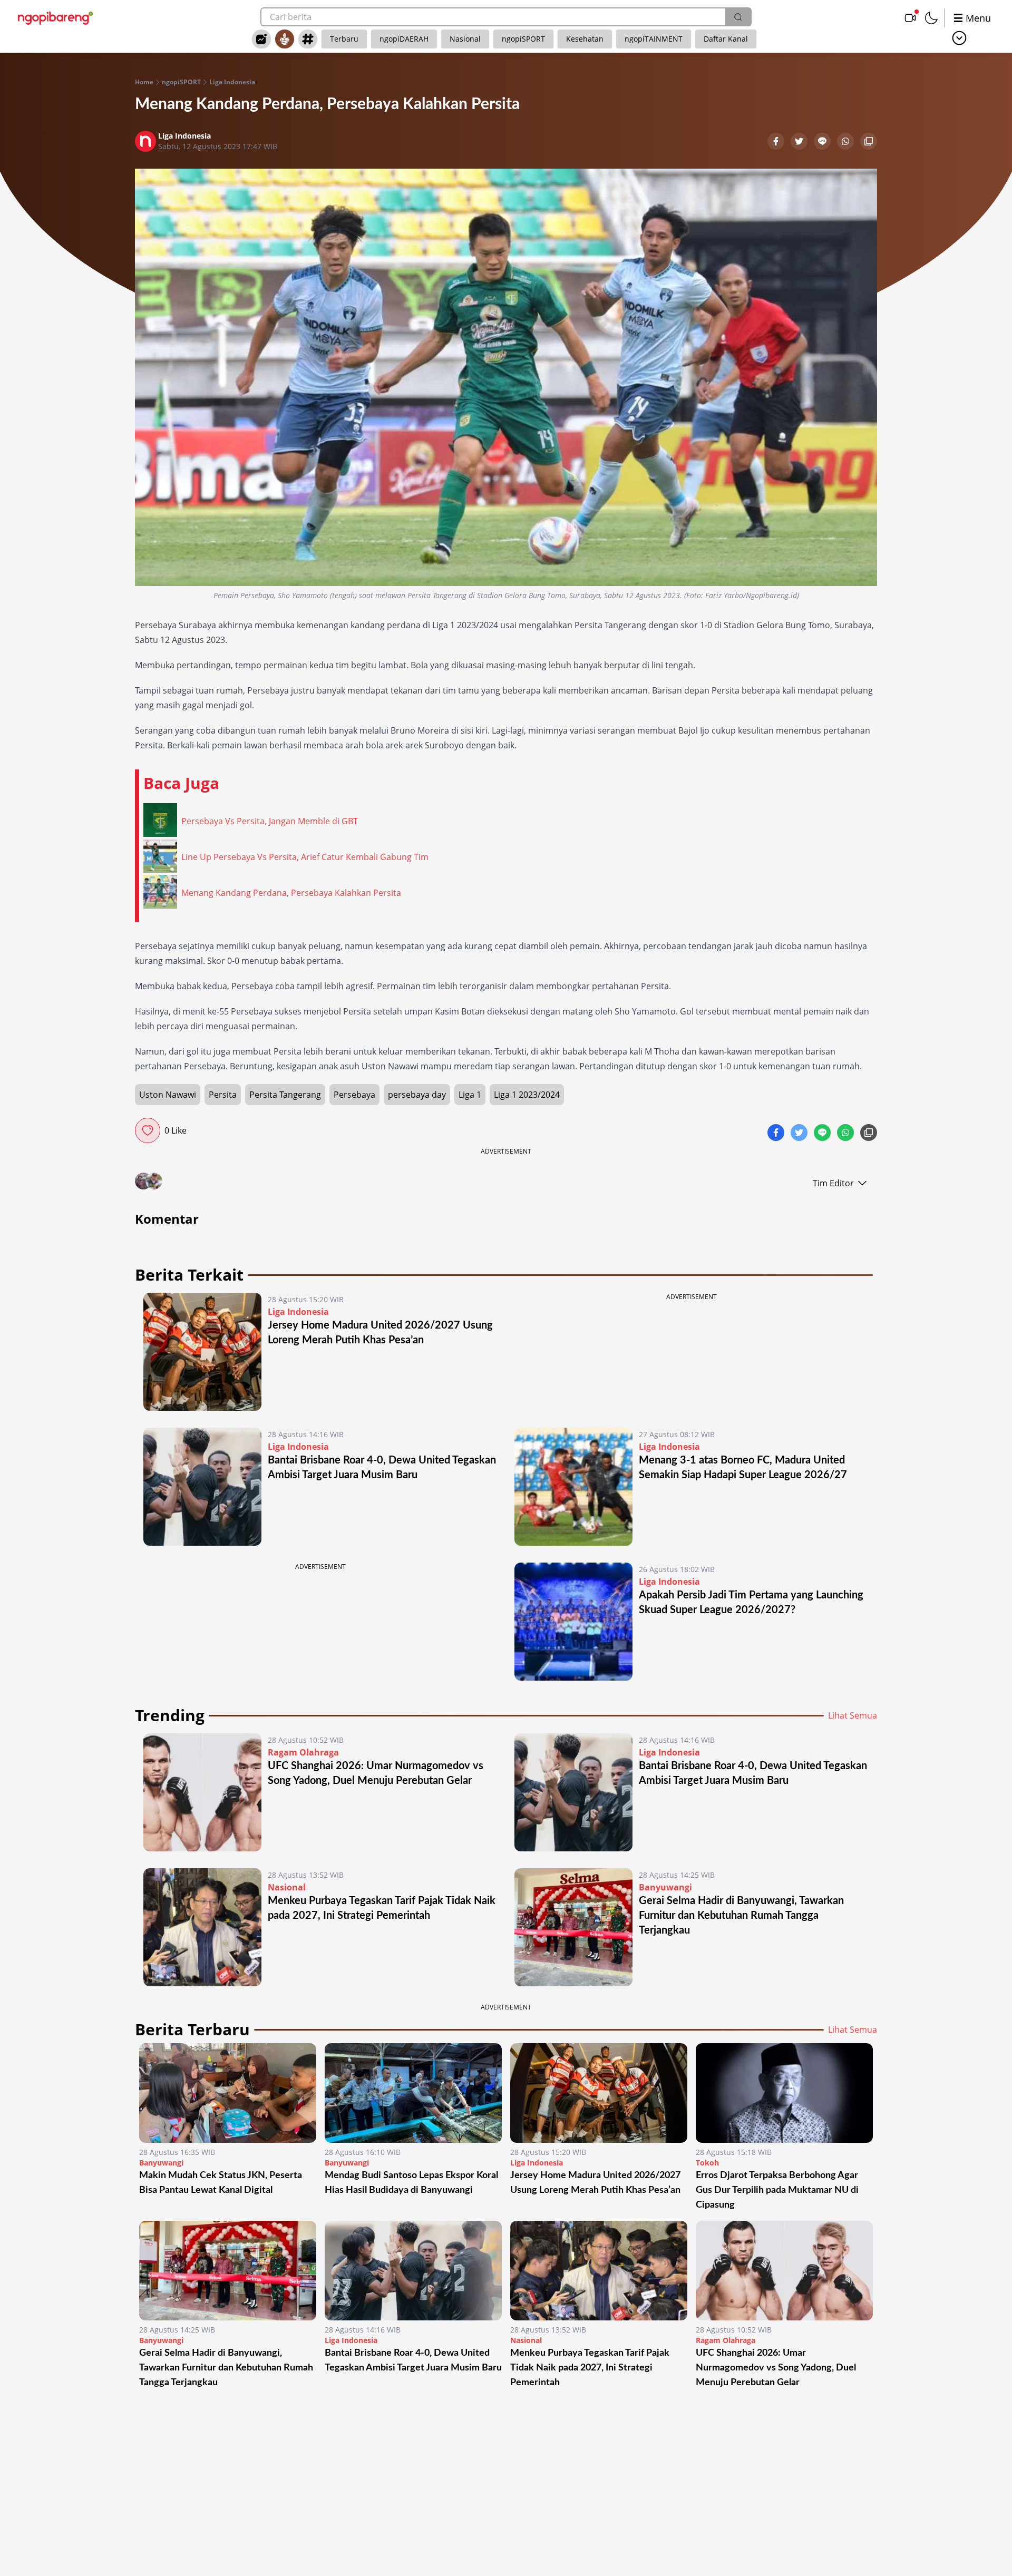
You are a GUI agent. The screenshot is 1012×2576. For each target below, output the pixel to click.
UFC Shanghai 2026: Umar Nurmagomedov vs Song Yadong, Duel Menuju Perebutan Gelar (776, 2368)
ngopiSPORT (523, 39)
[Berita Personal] (285, 39)
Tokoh (707, 2163)
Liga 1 (470, 1095)
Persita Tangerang (285, 1095)
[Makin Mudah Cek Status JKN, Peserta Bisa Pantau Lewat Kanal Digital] (228, 2093)
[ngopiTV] (910, 18)
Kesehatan (585, 39)
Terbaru (344, 39)
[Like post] (148, 1130)
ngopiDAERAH (404, 39)
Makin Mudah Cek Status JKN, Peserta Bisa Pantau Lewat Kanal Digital (221, 2183)
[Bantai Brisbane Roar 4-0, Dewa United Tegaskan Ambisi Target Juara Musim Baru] (202, 1487)
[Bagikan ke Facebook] (777, 142)
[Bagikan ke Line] (823, 142)
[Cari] (738, 17)
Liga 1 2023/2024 (527, 1095)
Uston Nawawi (168, 1095)
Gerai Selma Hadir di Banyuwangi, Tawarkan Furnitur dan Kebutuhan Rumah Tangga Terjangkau (741, 1916)
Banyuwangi (665, 1887)
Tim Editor (833, 1183)
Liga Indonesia (232, 82)
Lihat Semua (853, 1715)
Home (144, 82)
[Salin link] (869, 142)
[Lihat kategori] (959, 38)
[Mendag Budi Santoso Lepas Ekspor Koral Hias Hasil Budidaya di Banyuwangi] (413, 2093)
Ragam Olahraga (303, 1752)
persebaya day (417, 1095)
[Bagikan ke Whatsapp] (846, 142)
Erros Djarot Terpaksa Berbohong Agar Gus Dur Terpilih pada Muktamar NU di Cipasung (777, 2190)
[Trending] (261, 39)
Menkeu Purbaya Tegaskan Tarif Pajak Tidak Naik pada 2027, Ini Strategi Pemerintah (590, 2368)
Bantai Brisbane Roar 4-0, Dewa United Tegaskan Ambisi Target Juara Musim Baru (413, 2360)
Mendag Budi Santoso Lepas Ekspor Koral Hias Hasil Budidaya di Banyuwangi (411, 2183)
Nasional (465, 39)
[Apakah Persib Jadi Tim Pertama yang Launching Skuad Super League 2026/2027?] (573, 1622)
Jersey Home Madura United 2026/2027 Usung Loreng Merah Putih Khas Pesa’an (595, 2183)
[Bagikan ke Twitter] (800, 142)
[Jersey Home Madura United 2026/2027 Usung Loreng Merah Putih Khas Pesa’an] (202, 1352)
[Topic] (308, 39)
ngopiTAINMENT (654, 39)
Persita (223, 1095)
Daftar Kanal (726, 39)
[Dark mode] (931, 18)
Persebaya (354, 1095)
